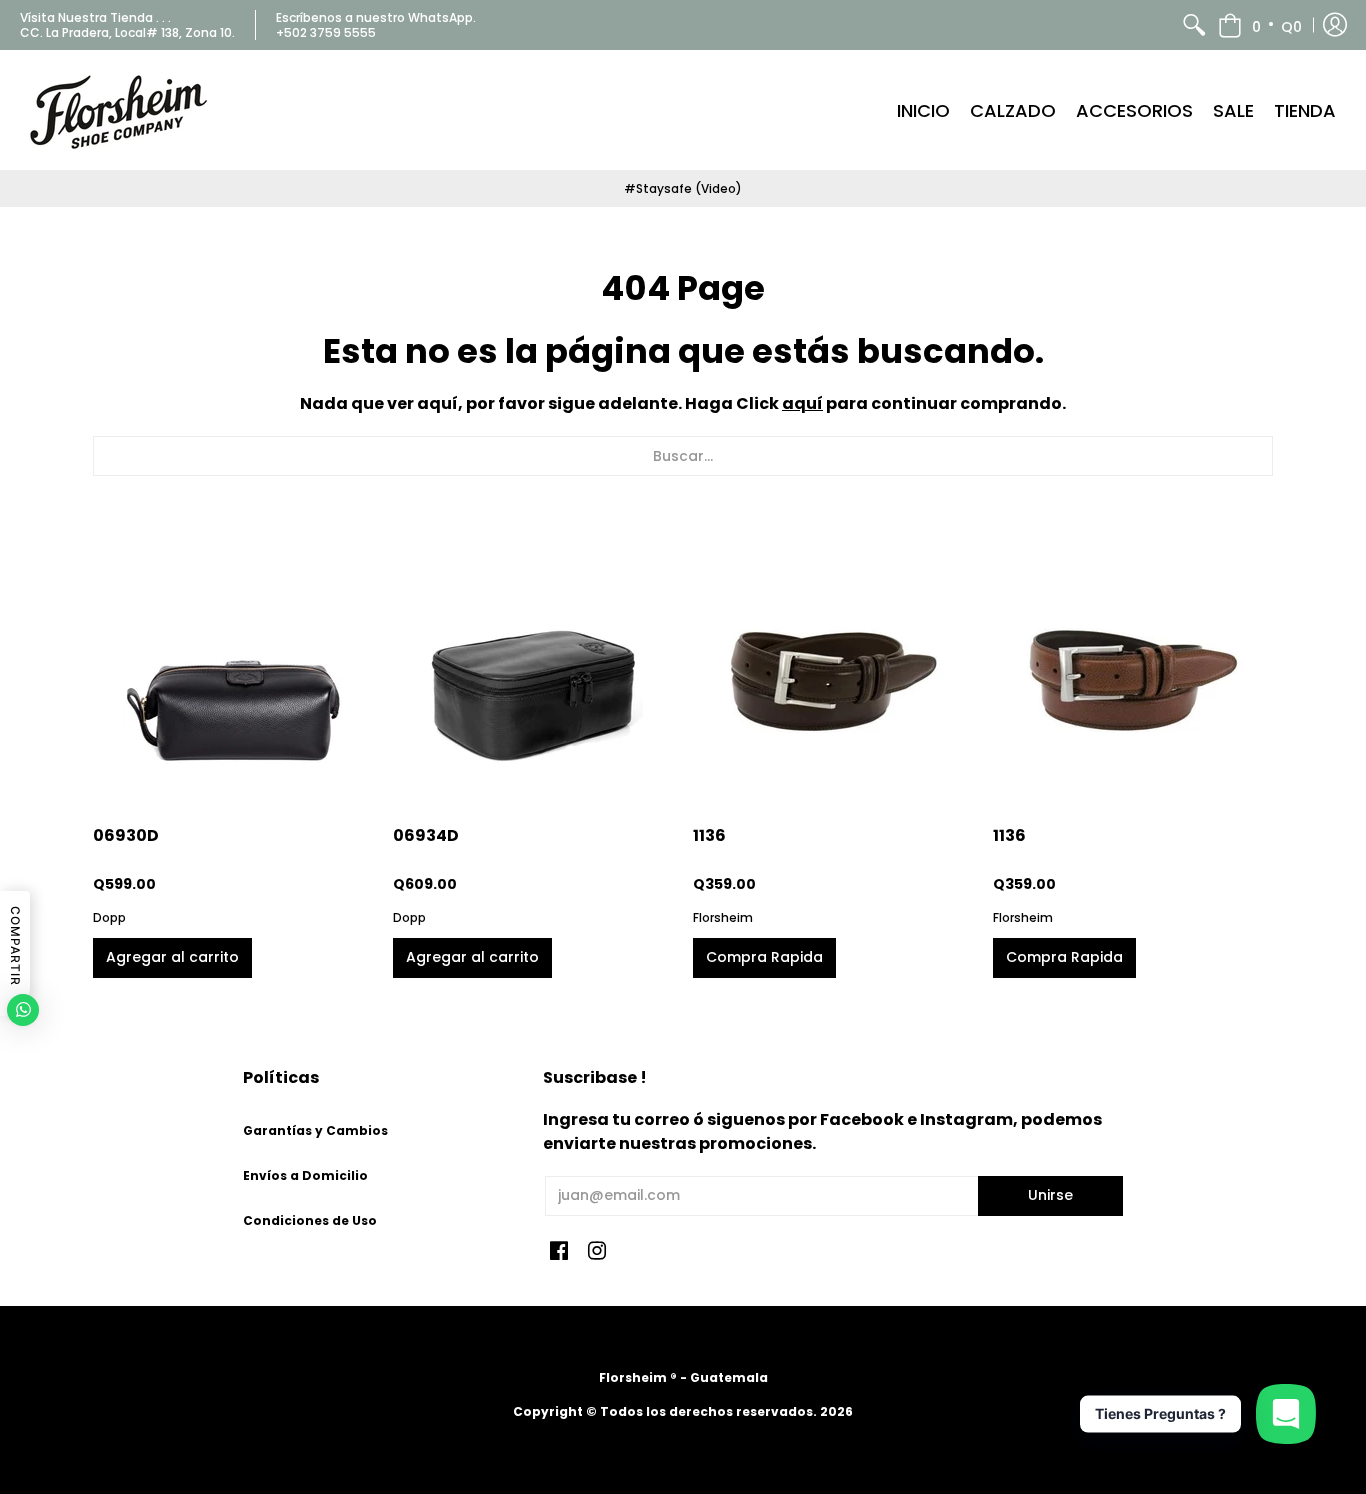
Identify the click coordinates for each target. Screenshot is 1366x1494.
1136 (709, 835)
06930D (126, 835)
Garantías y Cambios (315, 1130)
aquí (802, 403)
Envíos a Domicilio (305, 1175)
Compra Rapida (764, 957)
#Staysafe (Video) (683, 188)
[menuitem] (1194, 25)
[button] (1260, 25)
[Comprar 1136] (833, 666)
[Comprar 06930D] (233, 666)
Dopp (109, 917)
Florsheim (723, 917)
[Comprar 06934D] (533, 666)
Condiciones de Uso (310, 1220)
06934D (426, 835)
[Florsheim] (120, 110)
